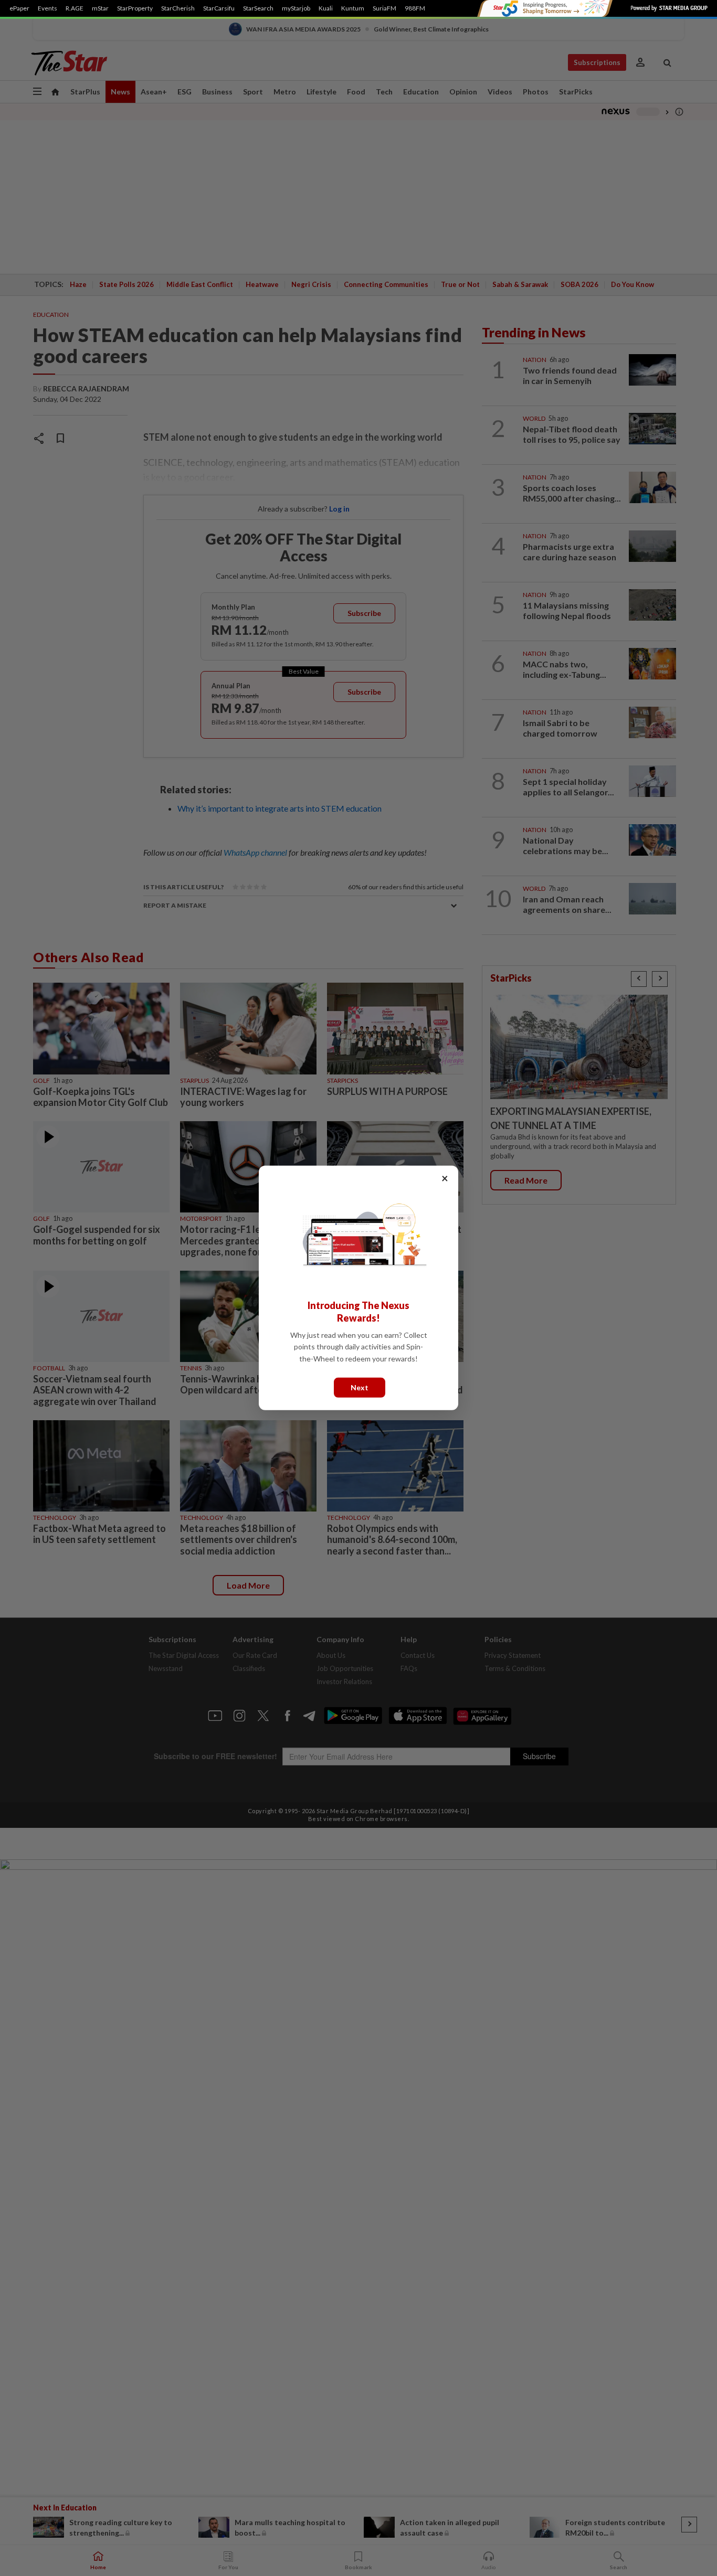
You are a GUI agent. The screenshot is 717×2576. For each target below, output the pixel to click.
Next (360, 1387)
